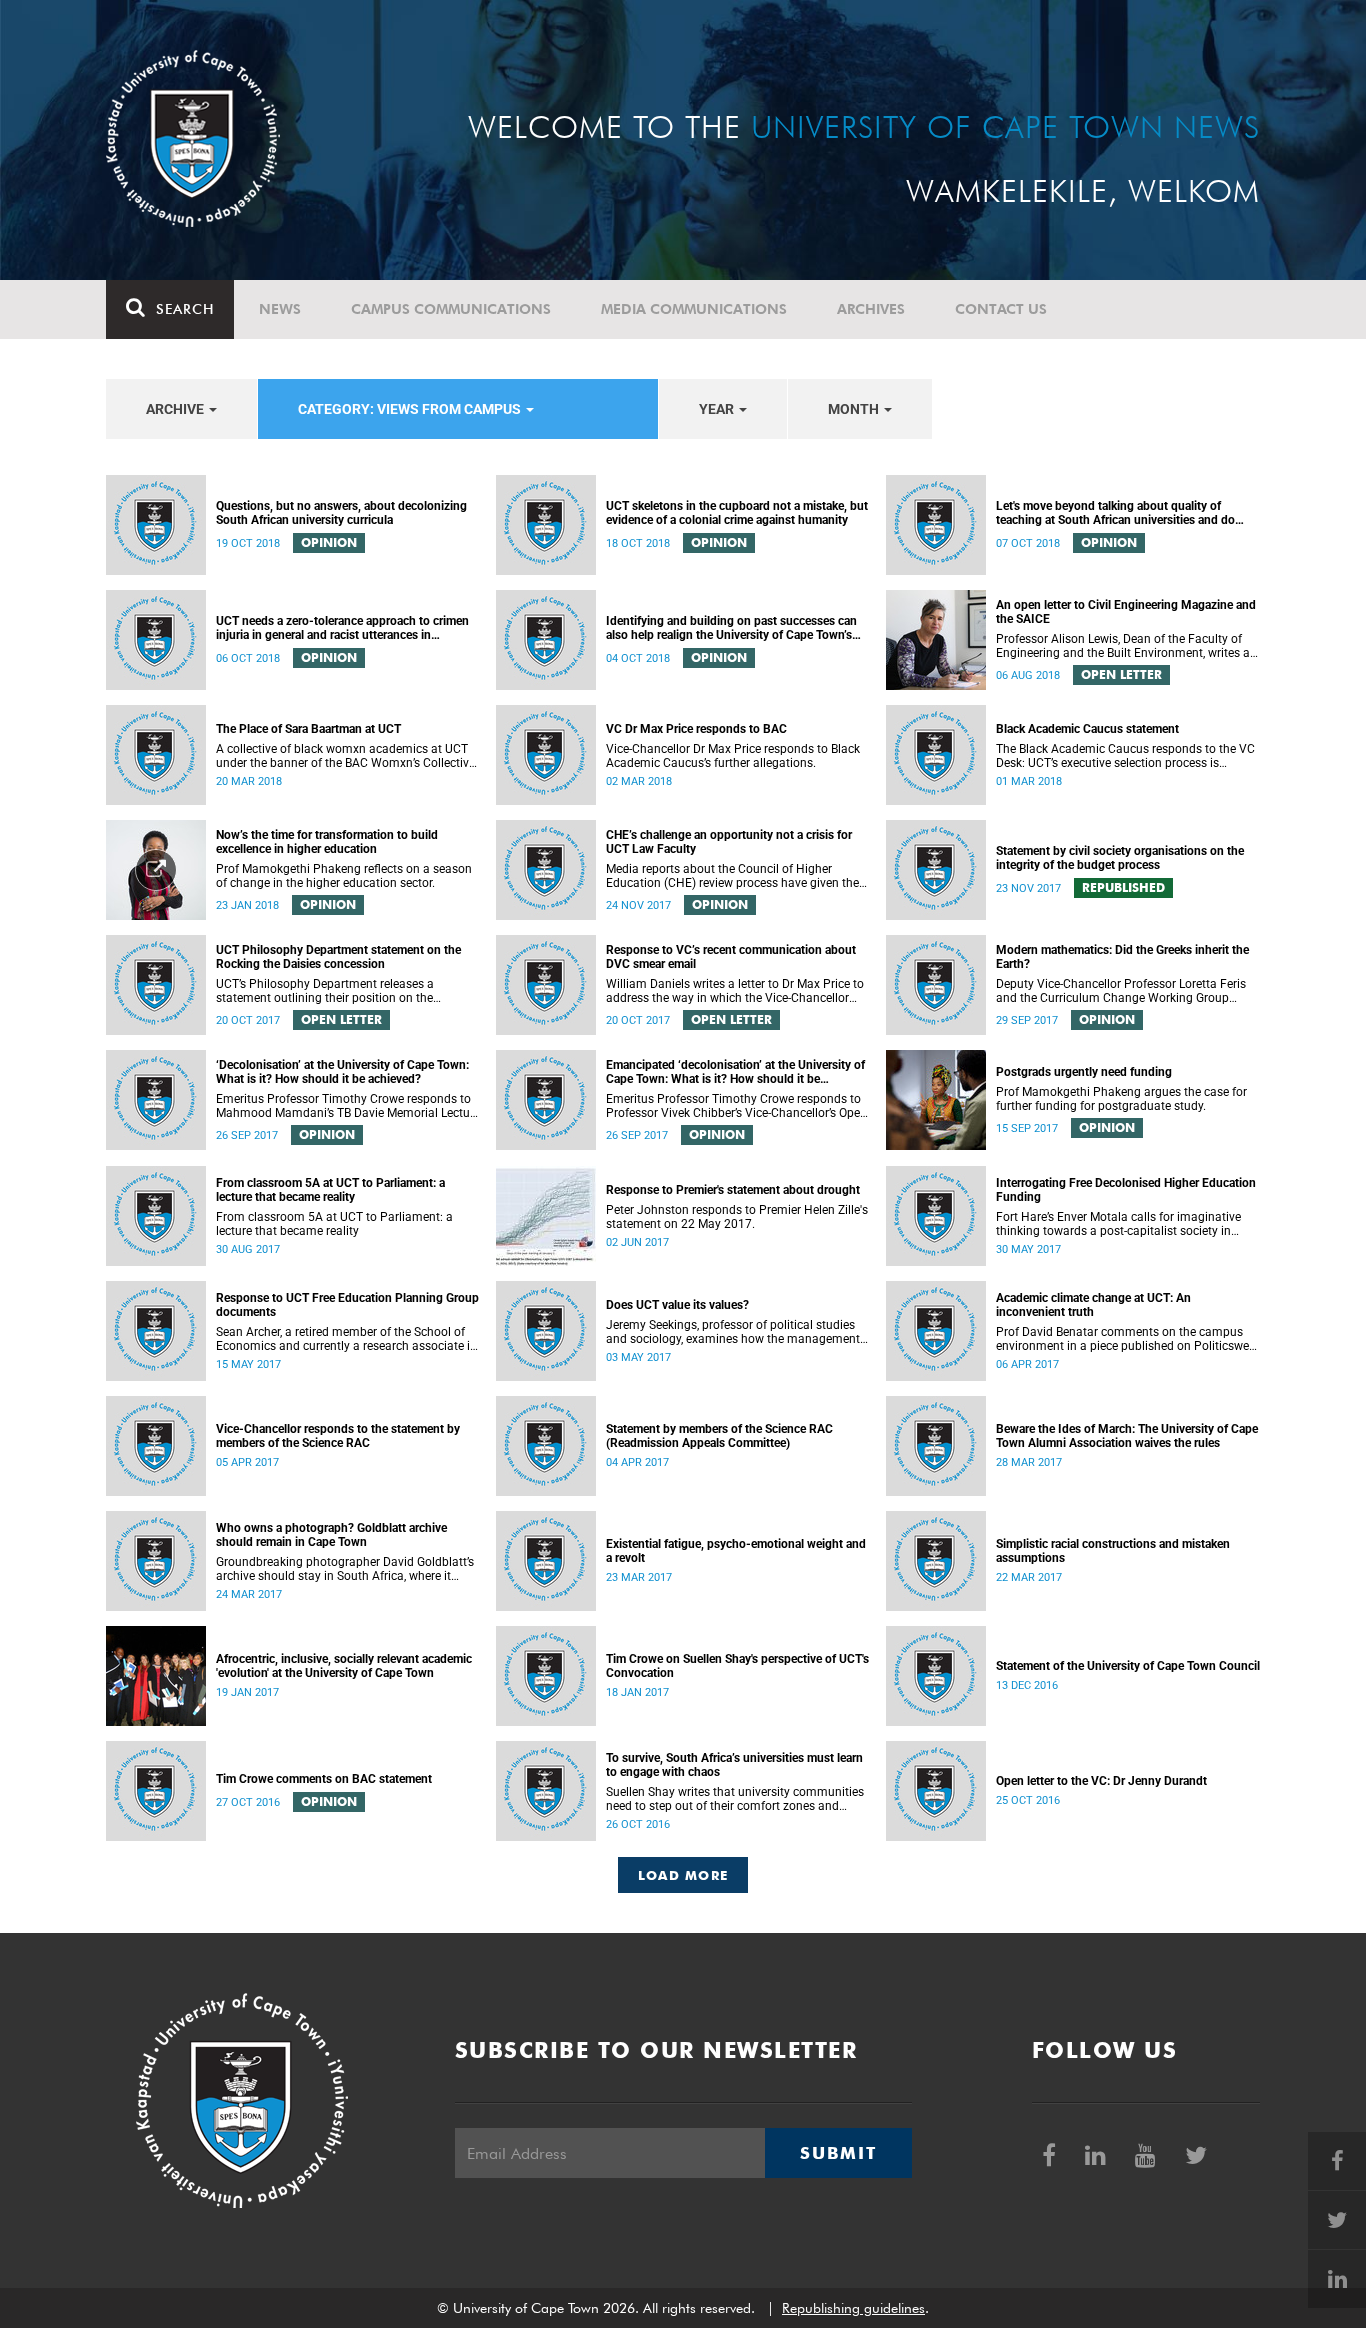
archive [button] (176, 409)
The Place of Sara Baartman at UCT (308, 729)
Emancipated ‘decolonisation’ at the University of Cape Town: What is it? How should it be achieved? (735, 1072)
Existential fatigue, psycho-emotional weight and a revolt (736, 1551)
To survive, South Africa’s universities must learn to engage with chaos (734, 1765)
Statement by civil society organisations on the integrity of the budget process (1120, 858)
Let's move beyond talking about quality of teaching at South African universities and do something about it (1115, 513)
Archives (871, 309)
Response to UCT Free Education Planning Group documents (347, 1305)
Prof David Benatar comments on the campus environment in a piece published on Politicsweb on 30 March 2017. (1126, 1339)
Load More (683, 1875)
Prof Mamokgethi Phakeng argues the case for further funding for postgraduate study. (1121, 1099)
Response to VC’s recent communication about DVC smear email (731, 957)
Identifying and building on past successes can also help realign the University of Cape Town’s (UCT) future (731, 628)
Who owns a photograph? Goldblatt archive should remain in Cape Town (331, 1535)
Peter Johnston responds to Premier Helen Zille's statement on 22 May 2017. (737, 1217)
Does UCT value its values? (677, 1305)
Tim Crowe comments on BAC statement (324, 1779)
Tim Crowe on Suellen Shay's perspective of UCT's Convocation (737, 1666)
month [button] (855, 409)
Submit (838, 2153)
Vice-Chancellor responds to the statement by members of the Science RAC (338, 1436)
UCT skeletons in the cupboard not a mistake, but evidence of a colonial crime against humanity (737, 513)
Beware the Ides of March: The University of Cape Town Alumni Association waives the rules (1127, 1436)
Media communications (694, 309)
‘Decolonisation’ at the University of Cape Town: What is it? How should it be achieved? (342, 1072)
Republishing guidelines (853, 2308)
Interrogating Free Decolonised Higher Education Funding (1126, 1190)
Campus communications (451, 309)
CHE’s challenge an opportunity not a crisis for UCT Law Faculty (729, 842)
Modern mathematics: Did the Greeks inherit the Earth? (1122, 957)
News (280, 309)
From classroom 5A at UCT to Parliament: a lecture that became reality (330, 1190)
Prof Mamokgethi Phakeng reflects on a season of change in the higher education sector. (344, 876)
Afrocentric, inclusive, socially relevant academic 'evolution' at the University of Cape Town (344, 1666)
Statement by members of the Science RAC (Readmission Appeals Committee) (719, 1436)
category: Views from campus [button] (411, 409)
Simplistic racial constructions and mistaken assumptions (1113, 1551)
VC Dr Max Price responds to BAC (696, 729)
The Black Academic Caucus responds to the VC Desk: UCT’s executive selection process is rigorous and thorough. (1125, 756)
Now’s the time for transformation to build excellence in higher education (327, 842)
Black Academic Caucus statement (1087, 729)
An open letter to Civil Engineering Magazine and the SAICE (1126, 612)
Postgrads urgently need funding (1084, 1072)
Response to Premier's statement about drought (733, 1190)
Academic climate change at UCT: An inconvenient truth (1093, 1305)
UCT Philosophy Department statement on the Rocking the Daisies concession (338, 957)
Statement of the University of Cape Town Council (1128, 1666)
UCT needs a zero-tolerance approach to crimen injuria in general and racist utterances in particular (342, 628)
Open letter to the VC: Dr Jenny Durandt (1101, 1781)
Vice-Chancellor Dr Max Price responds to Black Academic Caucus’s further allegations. (733, 756)
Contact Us (1001, 309)
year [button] (718, 409)
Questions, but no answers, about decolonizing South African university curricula (341, 513)
